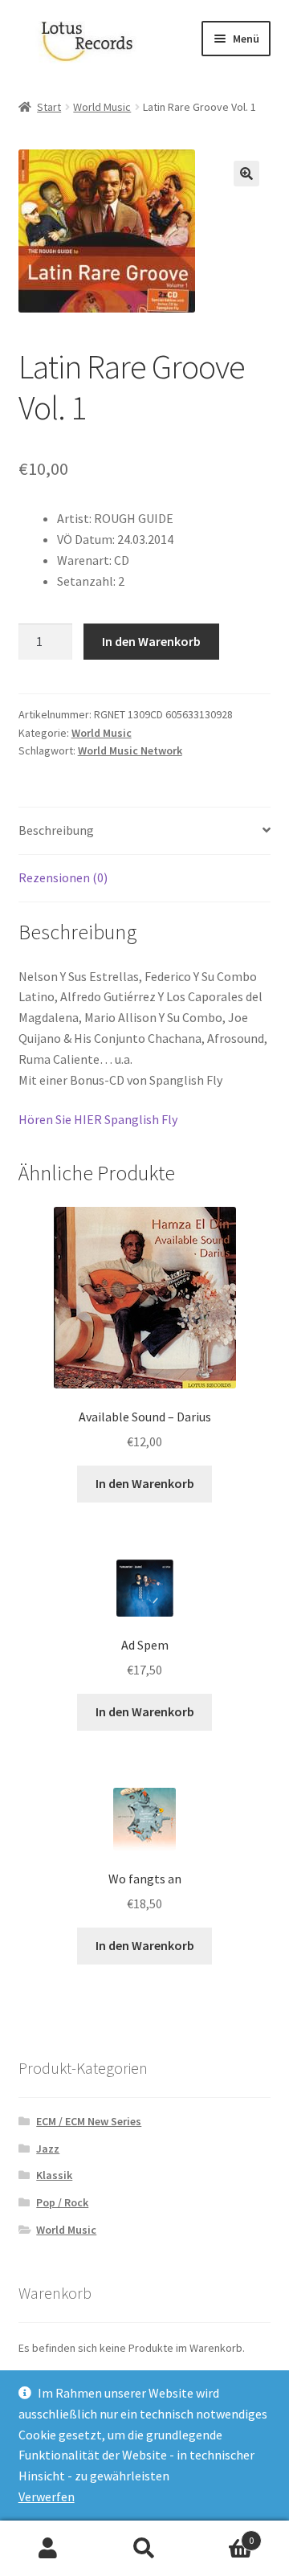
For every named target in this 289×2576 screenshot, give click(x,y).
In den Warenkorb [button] (145, 1483)
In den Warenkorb (151, 641)
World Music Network (130, 750)
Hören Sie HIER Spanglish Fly (98, 1119)
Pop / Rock (62, 2202)
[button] (246, 174)
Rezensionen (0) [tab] (63, 877)
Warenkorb (223, 2535)
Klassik (54, 2175)
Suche (144, 2549)
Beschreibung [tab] (56, 830)
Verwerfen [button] (47, 2496)
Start (49, 107)
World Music (102, 107)
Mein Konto (48, 2549)
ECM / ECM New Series (89, 2121)
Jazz (48, 2149)
